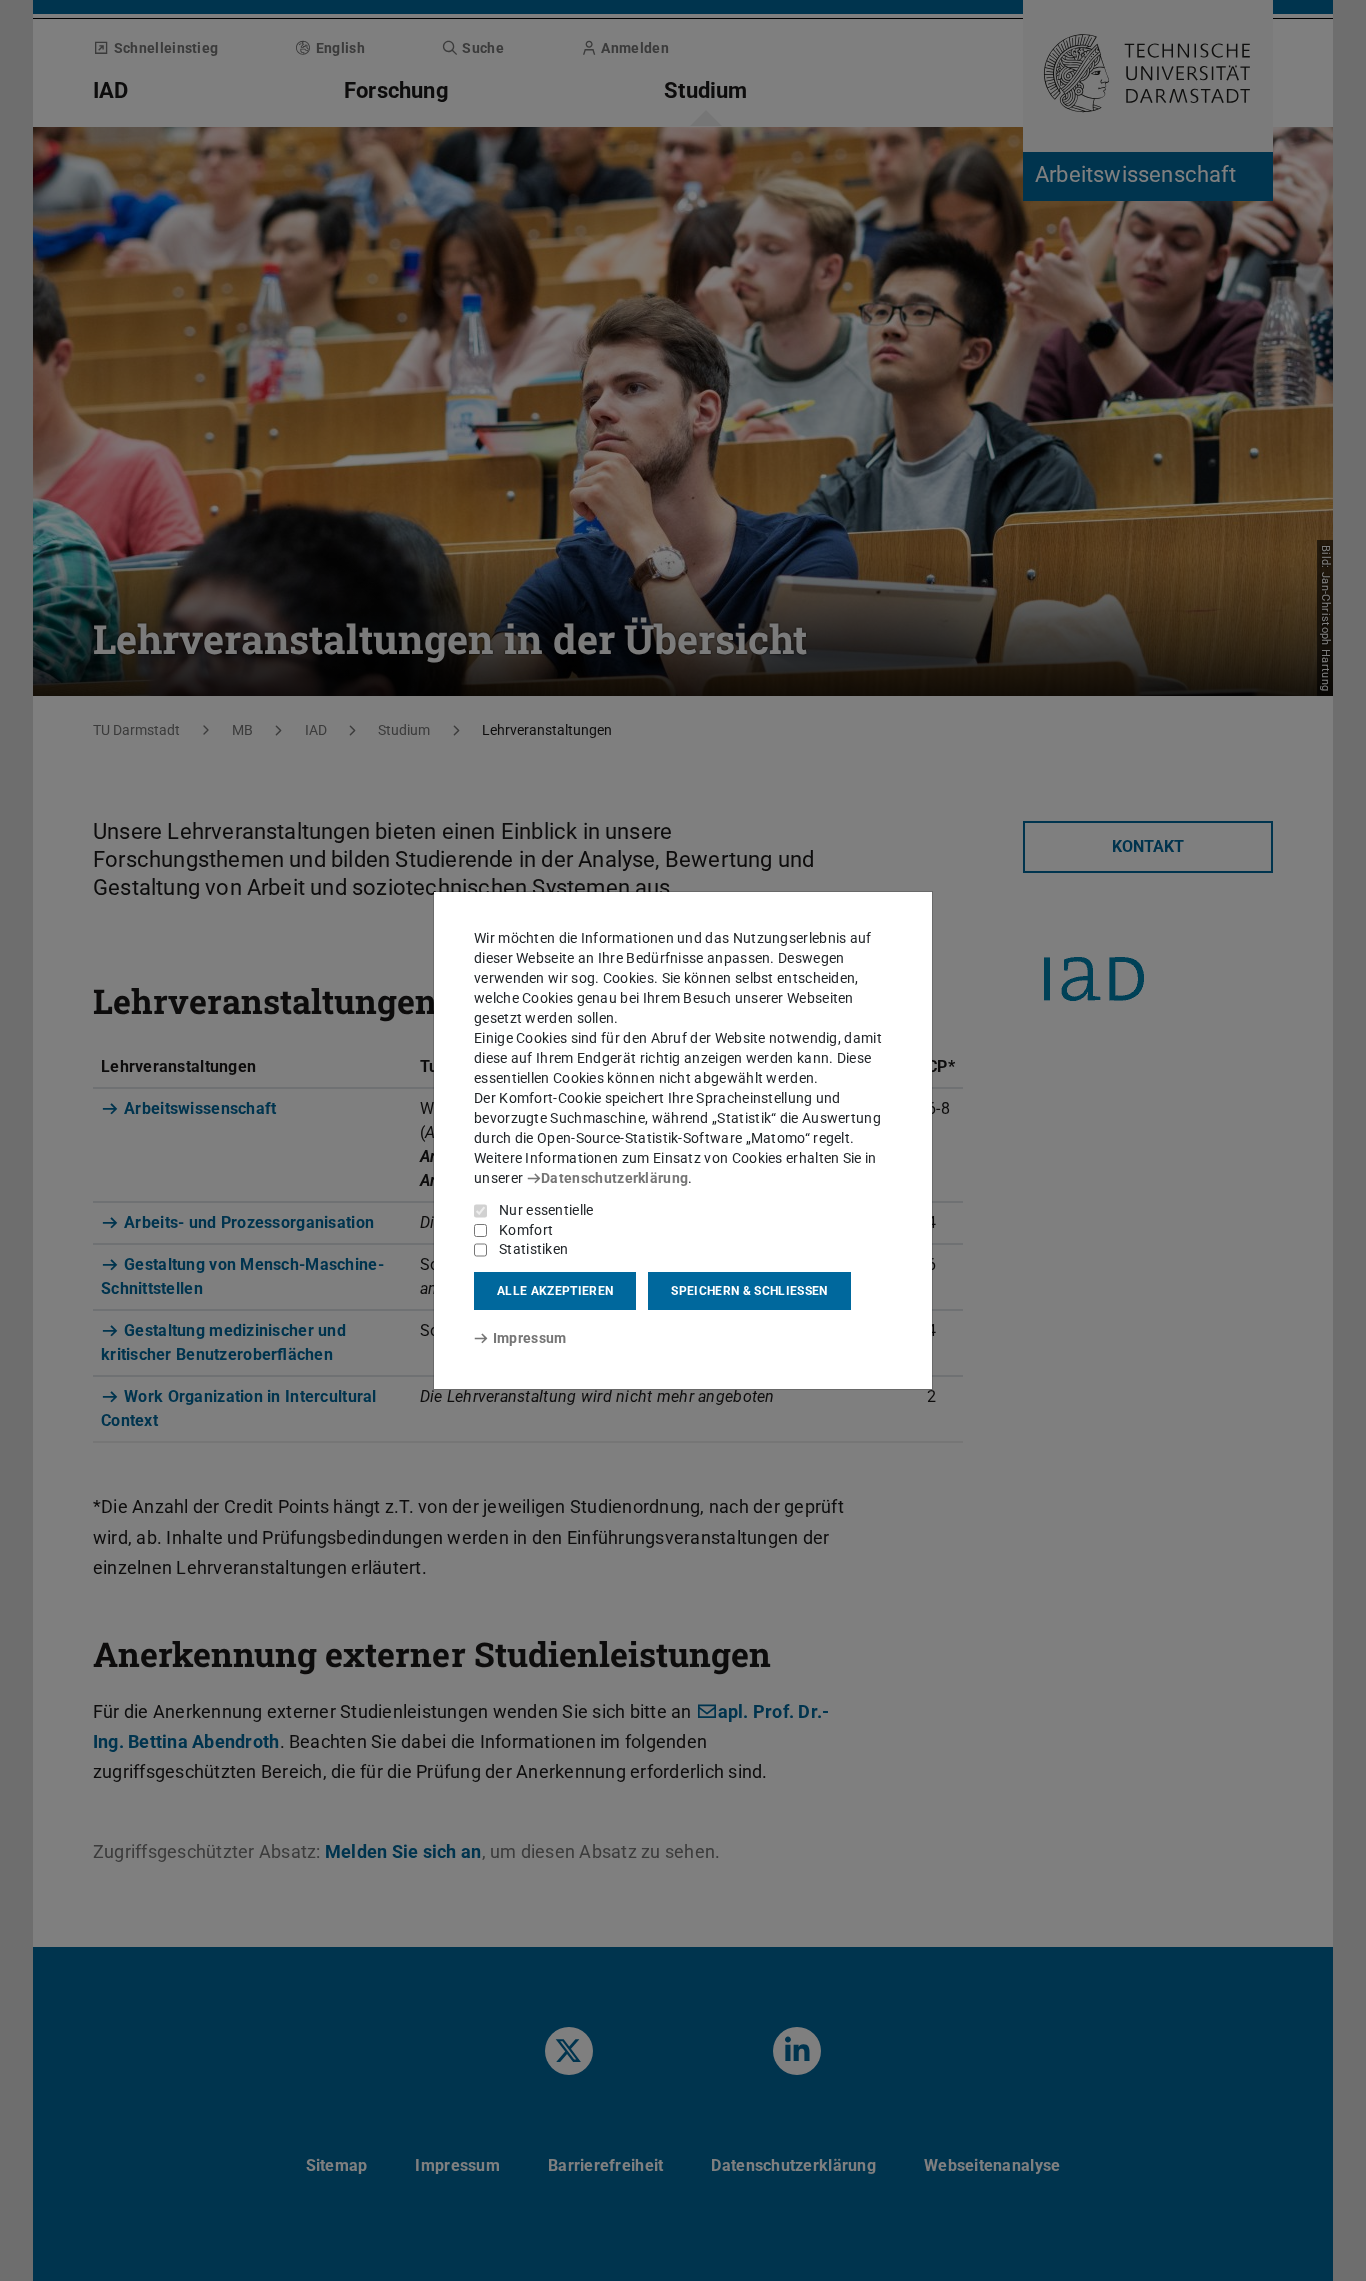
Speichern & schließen (749, 1291)
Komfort (526, 1230)
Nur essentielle (546, 1210)
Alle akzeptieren (555, 1291)
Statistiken (533, 1249)
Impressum (529, 1338)
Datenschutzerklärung (614, 1178)
